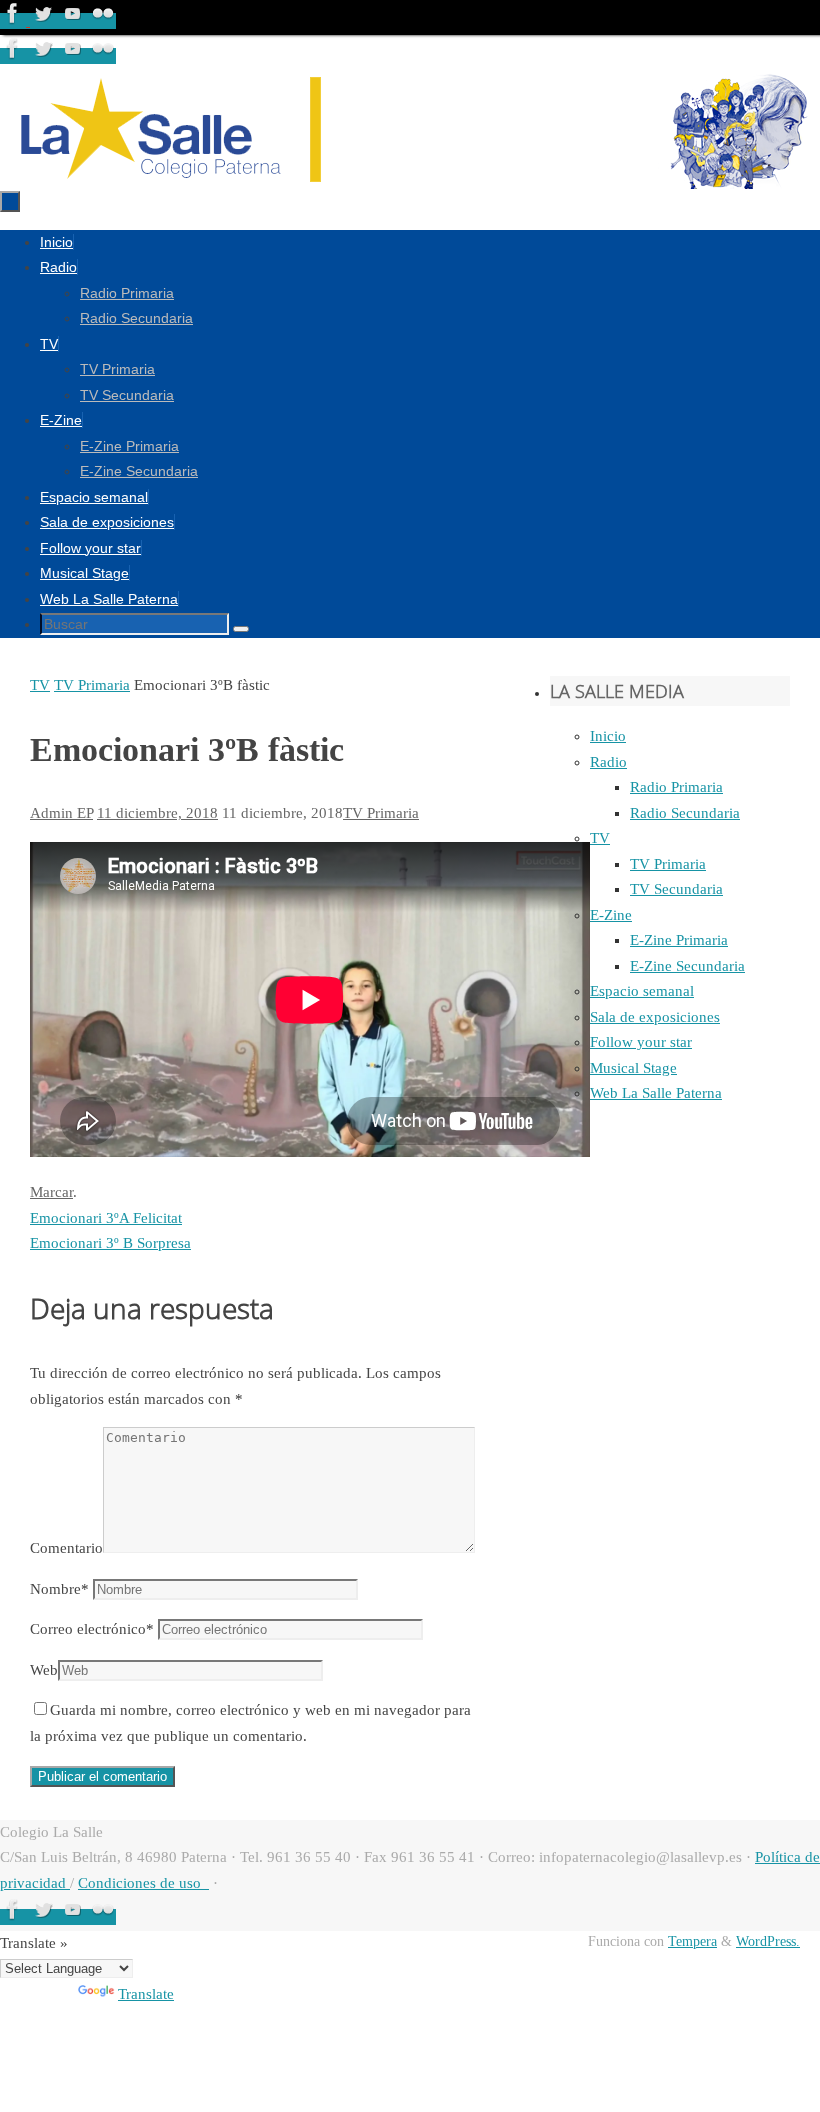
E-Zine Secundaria (687, 966)
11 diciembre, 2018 (157, 813)
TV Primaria (92, 685)
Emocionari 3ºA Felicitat (106, 1218)
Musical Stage (633, 1068)
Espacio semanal (642, 991)
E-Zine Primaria (679, 940)
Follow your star (641, 1042)
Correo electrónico (92, 1629)
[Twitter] (45, 21)
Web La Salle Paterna (656, 1093)
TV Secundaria (676, 889)
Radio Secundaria (685, 813)
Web (44, 1670)
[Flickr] (103, 21)
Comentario (66, 1548)
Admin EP (61, 813)
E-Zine (611, 915)
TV (40, 685)
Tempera (692, 1941)
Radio (608, 762)
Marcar (51, 1192)
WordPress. (768, 1941)
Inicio (608, 736)
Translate (146, 1994)
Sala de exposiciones (655, 1017)
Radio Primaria (676, 787)
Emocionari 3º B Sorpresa (110, 1243)
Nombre (59, 1589)
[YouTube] (75, 21)
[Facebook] (15, 21)
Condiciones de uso (143, 1883)
